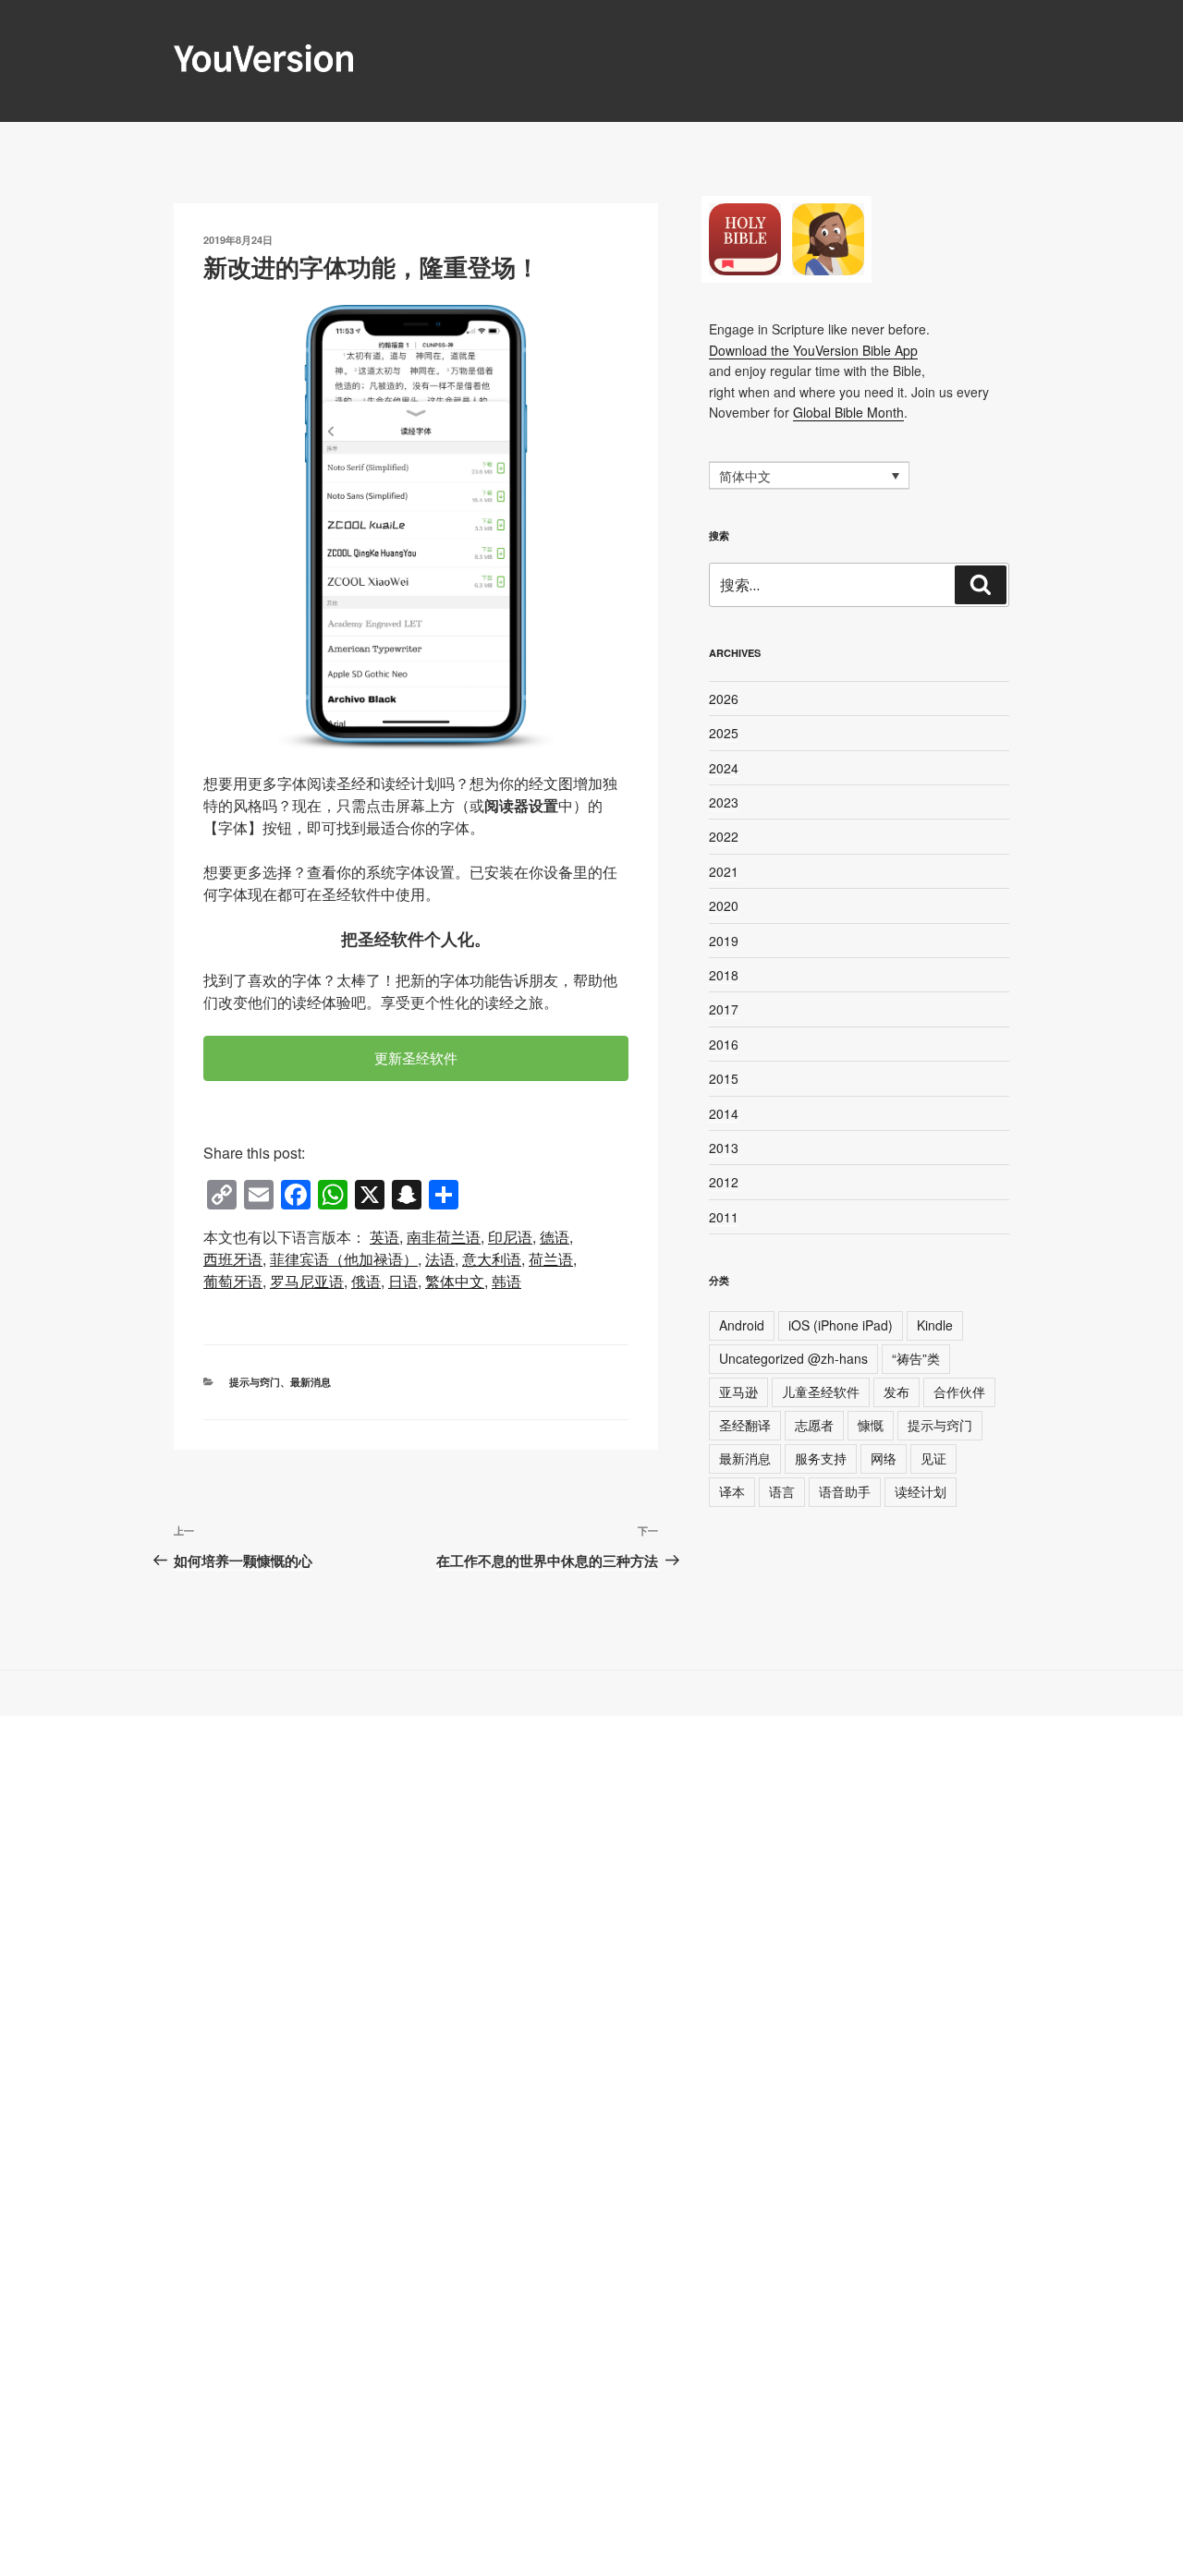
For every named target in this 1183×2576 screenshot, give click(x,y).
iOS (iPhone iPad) (841, 1325)
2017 (724, 1009)
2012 (724, 1182)
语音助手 (845, 1491)
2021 (724, 871)
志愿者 (814, 1425)
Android (742, 1325)
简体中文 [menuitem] (745, 477)
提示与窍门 (255, 1382)
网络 (884, 1458)
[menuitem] (384, 1237)
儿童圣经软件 (821, 1391)
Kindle (935, 1325)
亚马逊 (738, 1391)
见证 (933, 1458)
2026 (724, 699)
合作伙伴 (959, 1391)
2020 (724, 905)
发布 (896, 1391)
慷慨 (871, 1425)
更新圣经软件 (416, 1057)
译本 (732, 1491)
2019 (724, 941)
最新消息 (311, 1382)
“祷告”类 (916, 1358)
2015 (724, 1078)
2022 (724, 836)
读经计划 (921, 1491)
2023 (724, 802)
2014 (724, 1113)
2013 (724, 1148)
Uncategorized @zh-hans (793, 1358)
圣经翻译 (745, 1425)
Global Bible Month (848, 412)
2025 (724, 733)
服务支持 (821, 1458)
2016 (724, 1044)
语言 (782, 1491)
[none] (809, 475)
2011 (724, 1217)
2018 (724, 975)
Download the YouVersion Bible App (813, 350)
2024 (724, 768)
